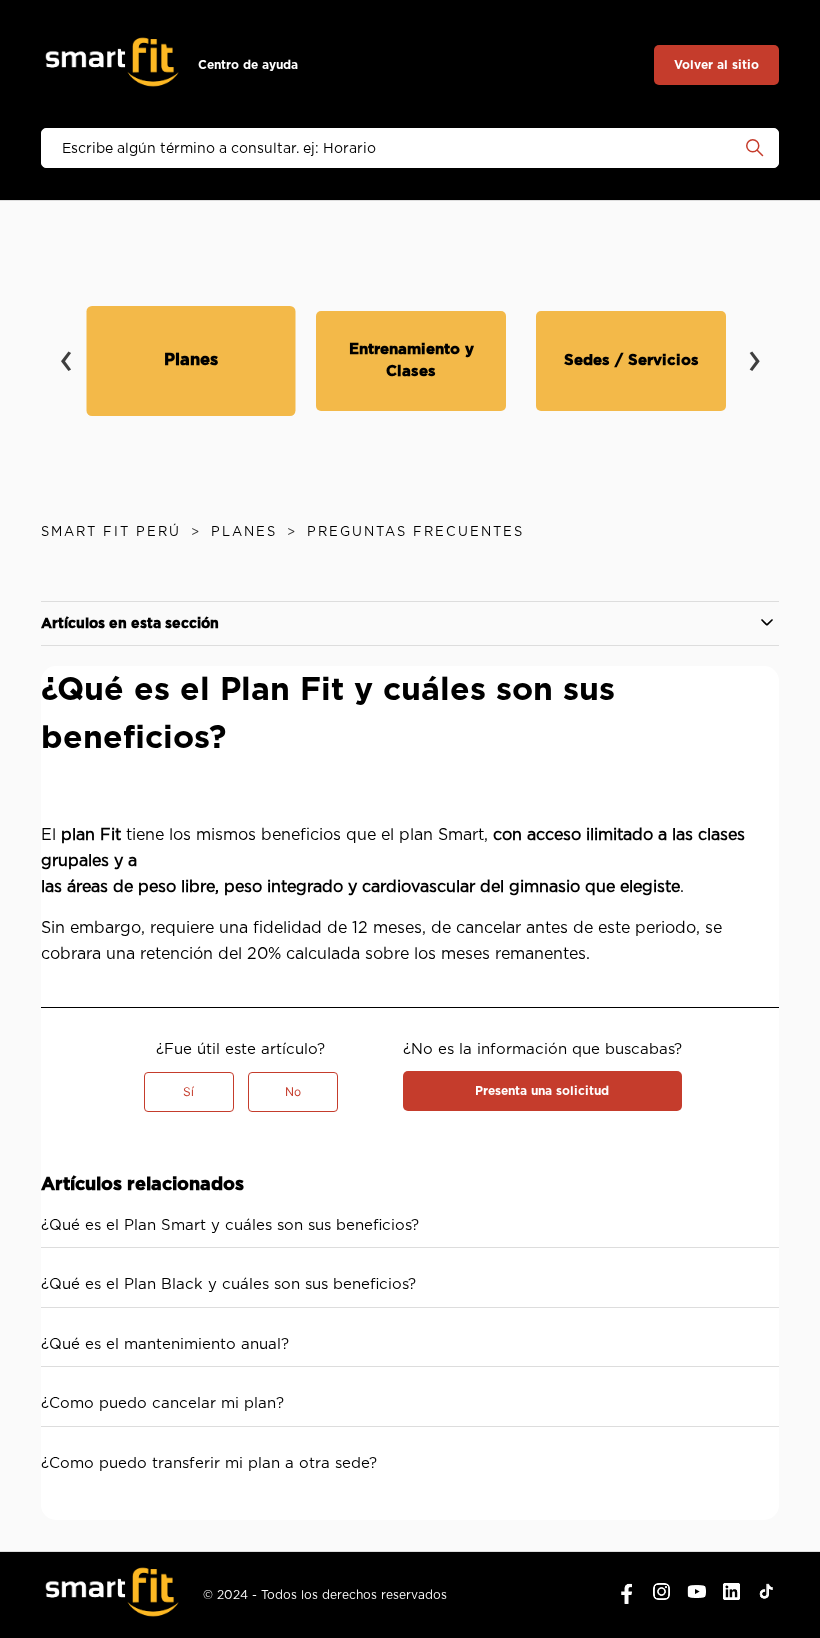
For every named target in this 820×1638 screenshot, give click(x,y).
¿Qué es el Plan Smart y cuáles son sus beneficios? (230, 1225)
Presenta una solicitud (542, 1091)
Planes (244, 532)
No (293, 1091)
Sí (188, 1091)
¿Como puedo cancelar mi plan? (162, 1403)
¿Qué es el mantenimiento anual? (165, 1344)
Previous (66, 347)
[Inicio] (112, 65)
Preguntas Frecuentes (415, 532)
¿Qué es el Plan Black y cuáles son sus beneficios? (228, 1284)
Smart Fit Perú (111, 532)
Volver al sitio (716, 65)
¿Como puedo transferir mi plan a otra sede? (209, 1463)
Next (754, 347)
